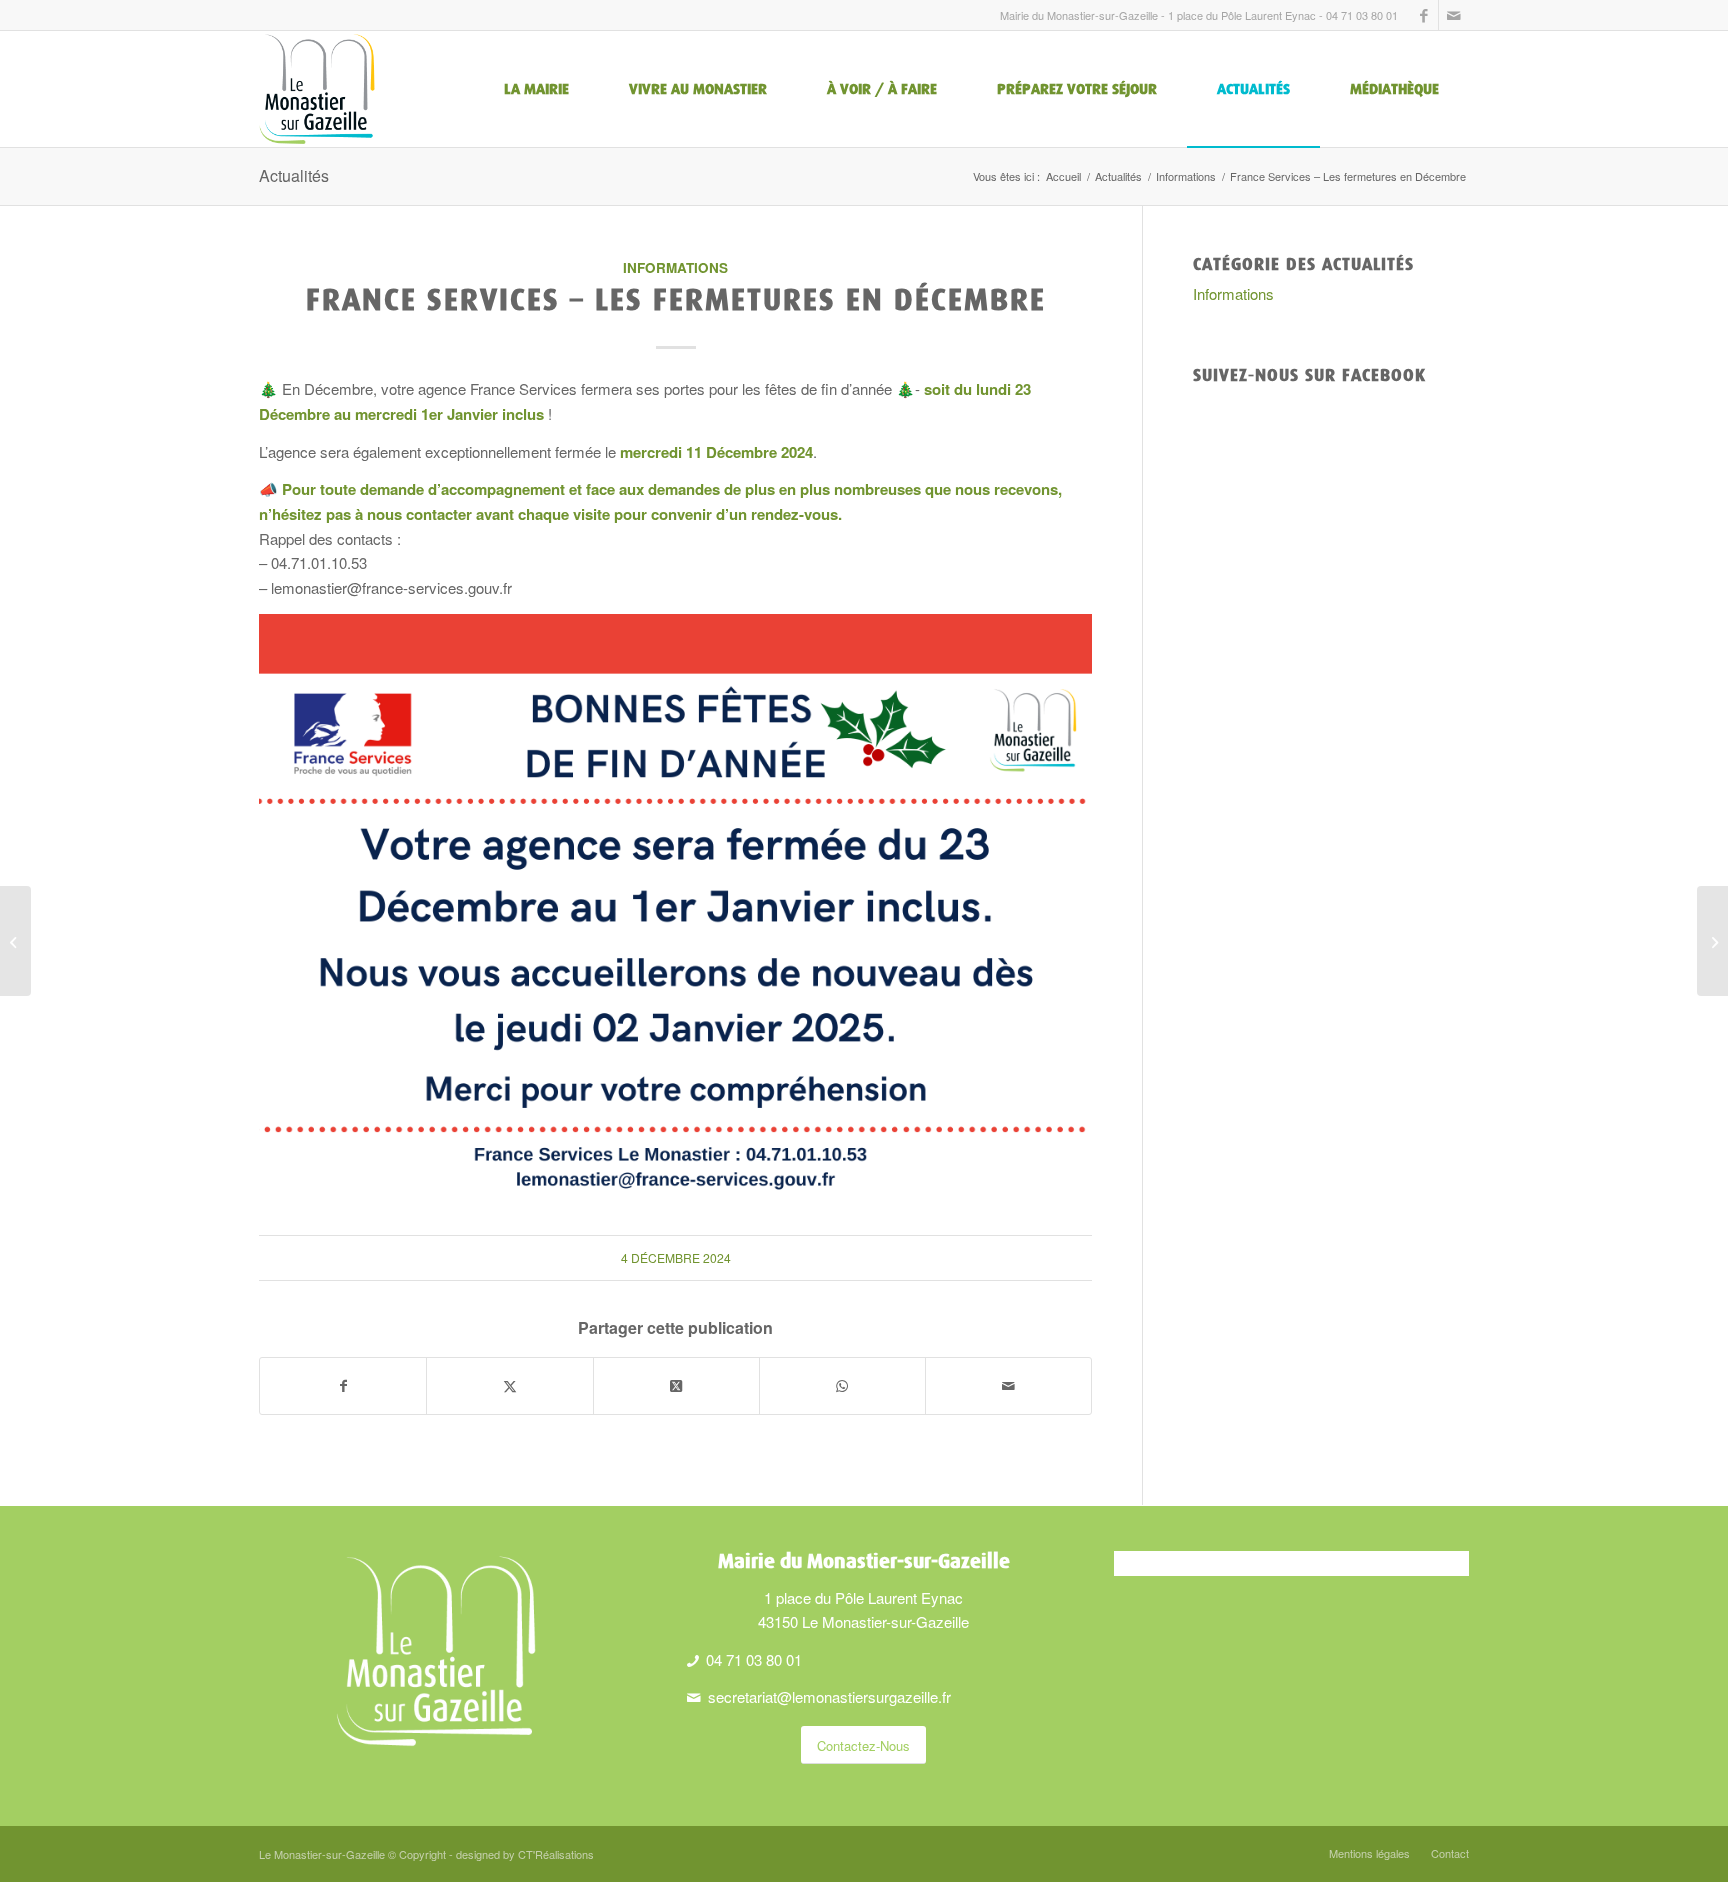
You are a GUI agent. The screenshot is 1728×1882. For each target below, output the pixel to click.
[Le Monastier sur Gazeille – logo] (317, 89)
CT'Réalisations (556, 1854)
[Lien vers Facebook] (1423, 15)
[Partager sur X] (509, 1386)
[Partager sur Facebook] (343, 1386)
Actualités (294, 175)
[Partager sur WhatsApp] (842, 1386)
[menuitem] (536, 89)
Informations (675, 267)
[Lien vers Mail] (1454, 15)
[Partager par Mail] (1008, 1386)
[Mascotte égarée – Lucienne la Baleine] (15, 941)
